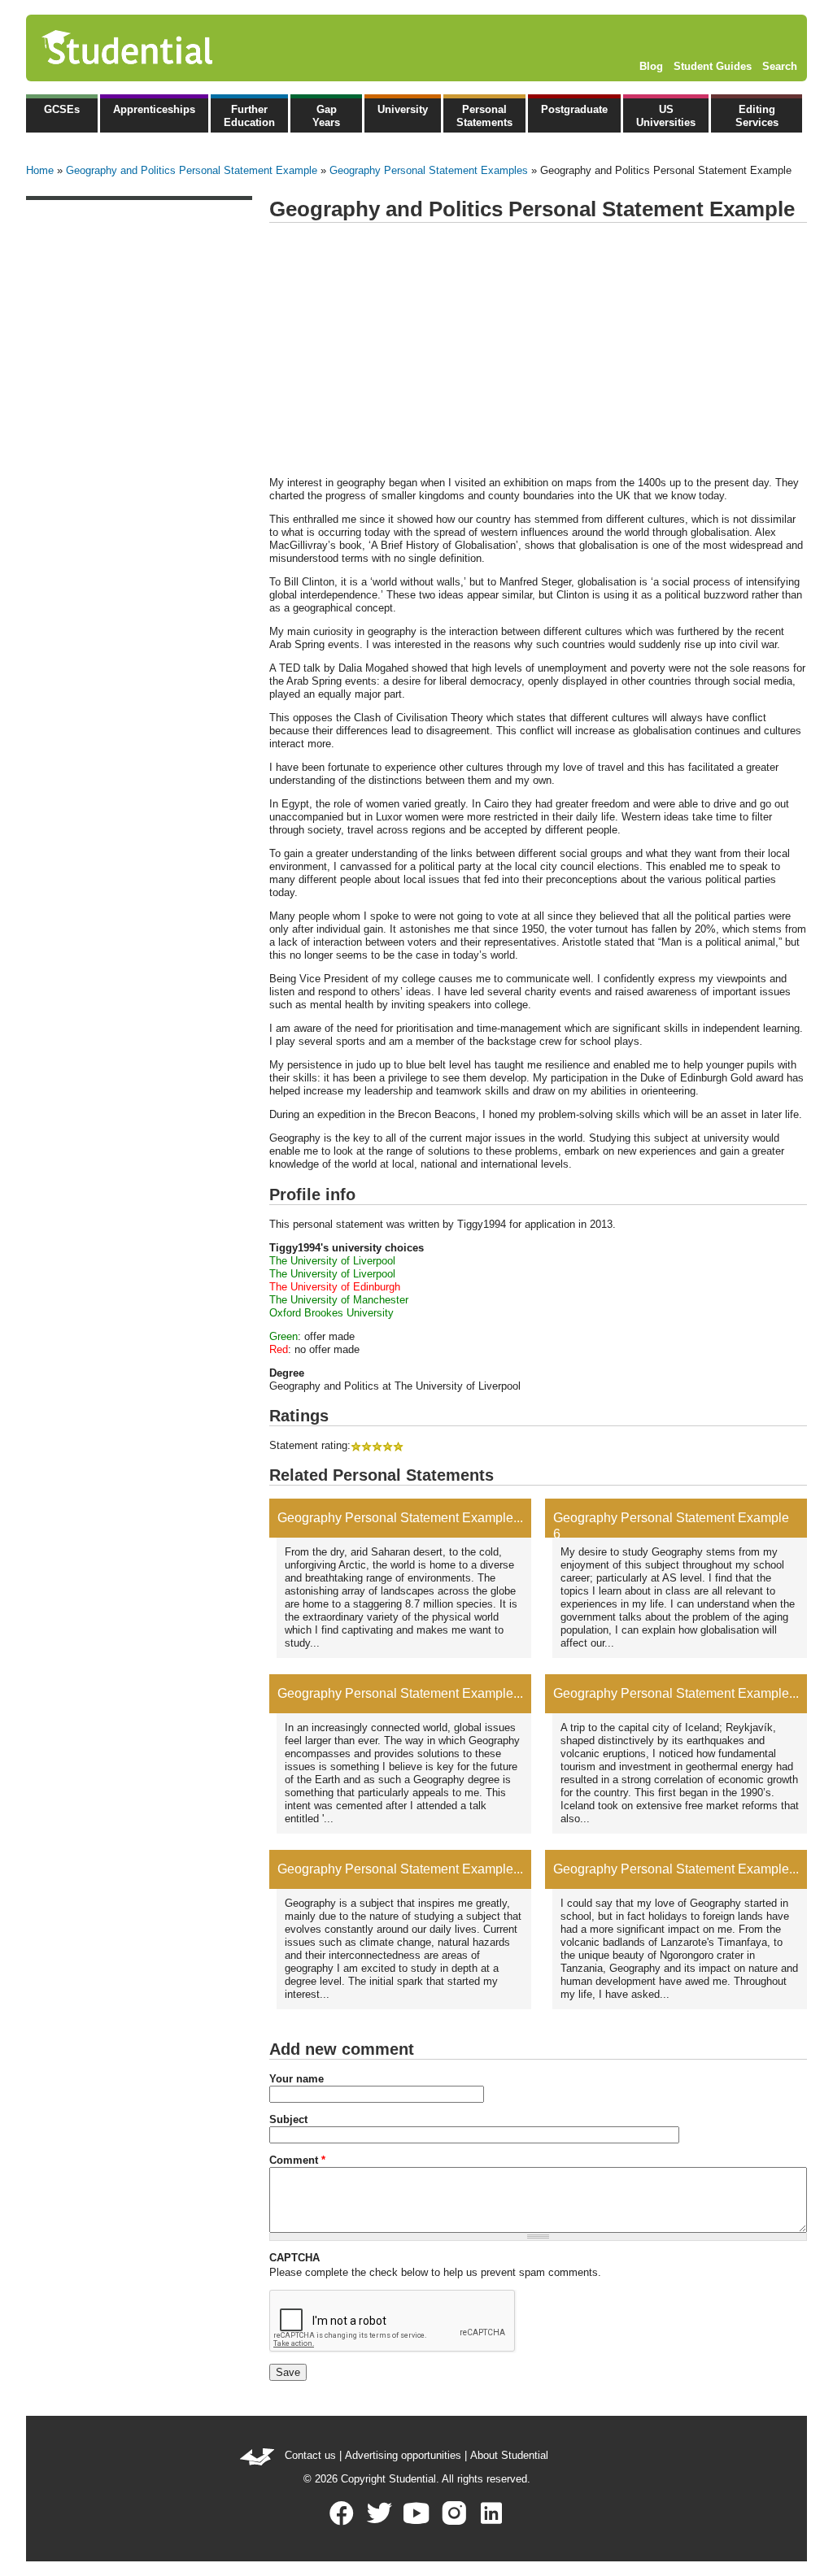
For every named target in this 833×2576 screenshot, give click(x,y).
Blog (651, 66)
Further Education (249, 116)
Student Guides (713, 66)
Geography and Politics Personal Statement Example (192, 170)
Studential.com (162, 48)
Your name (297, 2079)
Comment (297, 2160)
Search (780, 66)
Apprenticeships (154, 109)
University (403, 109)
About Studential (509, 2455)
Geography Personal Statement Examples (429, 170)
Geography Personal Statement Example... (400, 1518)
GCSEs (62, 109)
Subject (288, 2119)
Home (40, 170)
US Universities (666, 116)
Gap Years (326, 116)
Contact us (310, 2455)
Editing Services (757, 116)
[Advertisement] (538, 350)
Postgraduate (574, 109)
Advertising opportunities (403, 2455)
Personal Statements (484, 116)
